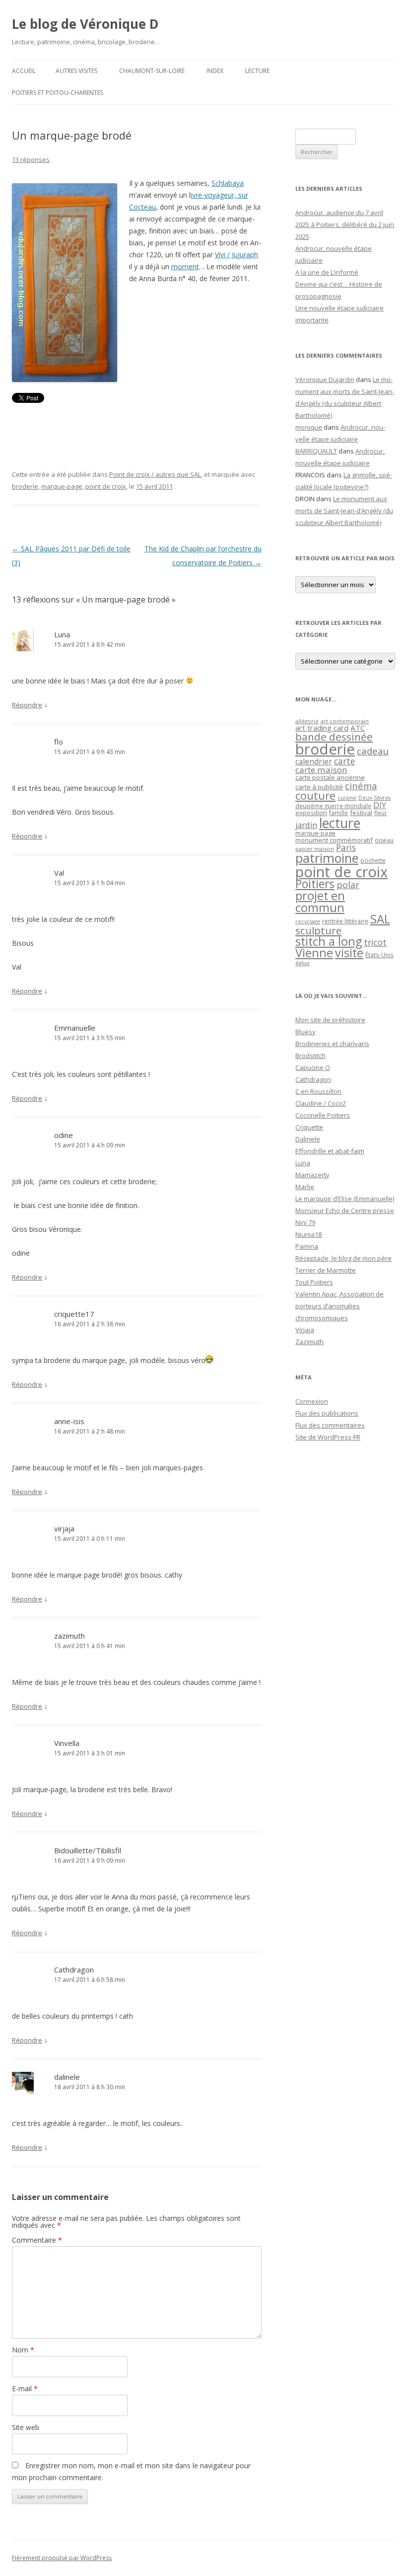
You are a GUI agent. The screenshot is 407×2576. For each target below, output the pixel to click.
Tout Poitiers (314, 1282)
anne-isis (69, 1421)
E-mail (25, 2388)
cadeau (373, 751)
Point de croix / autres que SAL (155, 474)
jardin (306, 825)
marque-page (62, 486)
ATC (358, 728)
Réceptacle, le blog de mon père (343, 1258)
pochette (373, 861)
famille (339, 813)
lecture (340, 823)
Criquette (309, 1127)
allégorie (307, 721)
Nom (23, 2350)
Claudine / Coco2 (321, 1103)
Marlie (305, 1187)
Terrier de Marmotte (326, 1270)
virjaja (64, 1528)
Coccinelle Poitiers (323, 1115)
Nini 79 (305, 1222)
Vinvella (67, 1743)
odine (64, 1135)
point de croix (106, 486)
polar (348, 885)
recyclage (308, 921)
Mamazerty (312, 1175)
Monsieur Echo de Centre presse (345, 1211)
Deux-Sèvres (374, 798)
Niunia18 (308, 1234)
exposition (311, 813)
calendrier (314, 761)
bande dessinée (334, 737)
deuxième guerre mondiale (333, 806)
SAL (380, 919)
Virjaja (305, 1330)
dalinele (67, 2077)
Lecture (257, 71)
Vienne (314, 953)
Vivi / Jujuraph (237, 255)
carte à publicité (319, 787)
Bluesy (305, 1032)
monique (309, 427)
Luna (62, 634)
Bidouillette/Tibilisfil (88, 1850)
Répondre (27, 705)
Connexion (312, 1401)
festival (361, 813)
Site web (26, 2427)
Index (215, 71)
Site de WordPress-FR (328, 1437)
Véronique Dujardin (325, 379)
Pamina (307, 1246)
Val (59, 873)
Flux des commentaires (330, 1425)
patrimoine (327, 858)
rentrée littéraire (345, 921)
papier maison (315, 849)
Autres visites (76, 71)
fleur (381, 813)
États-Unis (379, 955)
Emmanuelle (75, 1028)
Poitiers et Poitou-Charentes (58, 93)
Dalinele (308, 1139)
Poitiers (315, 884)
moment (185, 266)
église (303, 963)
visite (349, 953)
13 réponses (31, 159)
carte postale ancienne (330, 777)
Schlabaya (228, 183)
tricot (375, 942)
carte (344, 761)
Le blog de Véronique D (85, 24)
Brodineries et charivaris (332, 1044)
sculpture (318, 930)
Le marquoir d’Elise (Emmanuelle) (345, 1199)
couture (315, 796)
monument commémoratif (334, 840)
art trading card (322, 728)
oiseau (384, 840)
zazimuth (69, 1636)
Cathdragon (74, 1970)
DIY (380, 805)
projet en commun (320, 902)
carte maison (321, 770)
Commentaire (37, 2240)
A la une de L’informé (327, 272)
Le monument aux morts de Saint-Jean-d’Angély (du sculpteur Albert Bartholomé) (344, 511)
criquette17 (74, 1314)
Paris (346, 847)
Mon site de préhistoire (330, 1020)
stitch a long (329, 941)
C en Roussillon (318, 1091)
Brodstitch (310, 1056)
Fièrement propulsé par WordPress (62, 2558)
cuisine (347, 797)
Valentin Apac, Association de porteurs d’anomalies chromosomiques (339, 1306)
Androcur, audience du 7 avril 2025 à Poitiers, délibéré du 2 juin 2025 (345, 225)
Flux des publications (327, 1413)
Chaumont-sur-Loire (152, 71)
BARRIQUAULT (316, 451)
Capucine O (313, 1067)
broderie (25, 486)
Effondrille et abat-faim (330, 1151)
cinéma (361, 786)
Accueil (24, 71)
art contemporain (345, 721)
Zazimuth (309, 1342)
